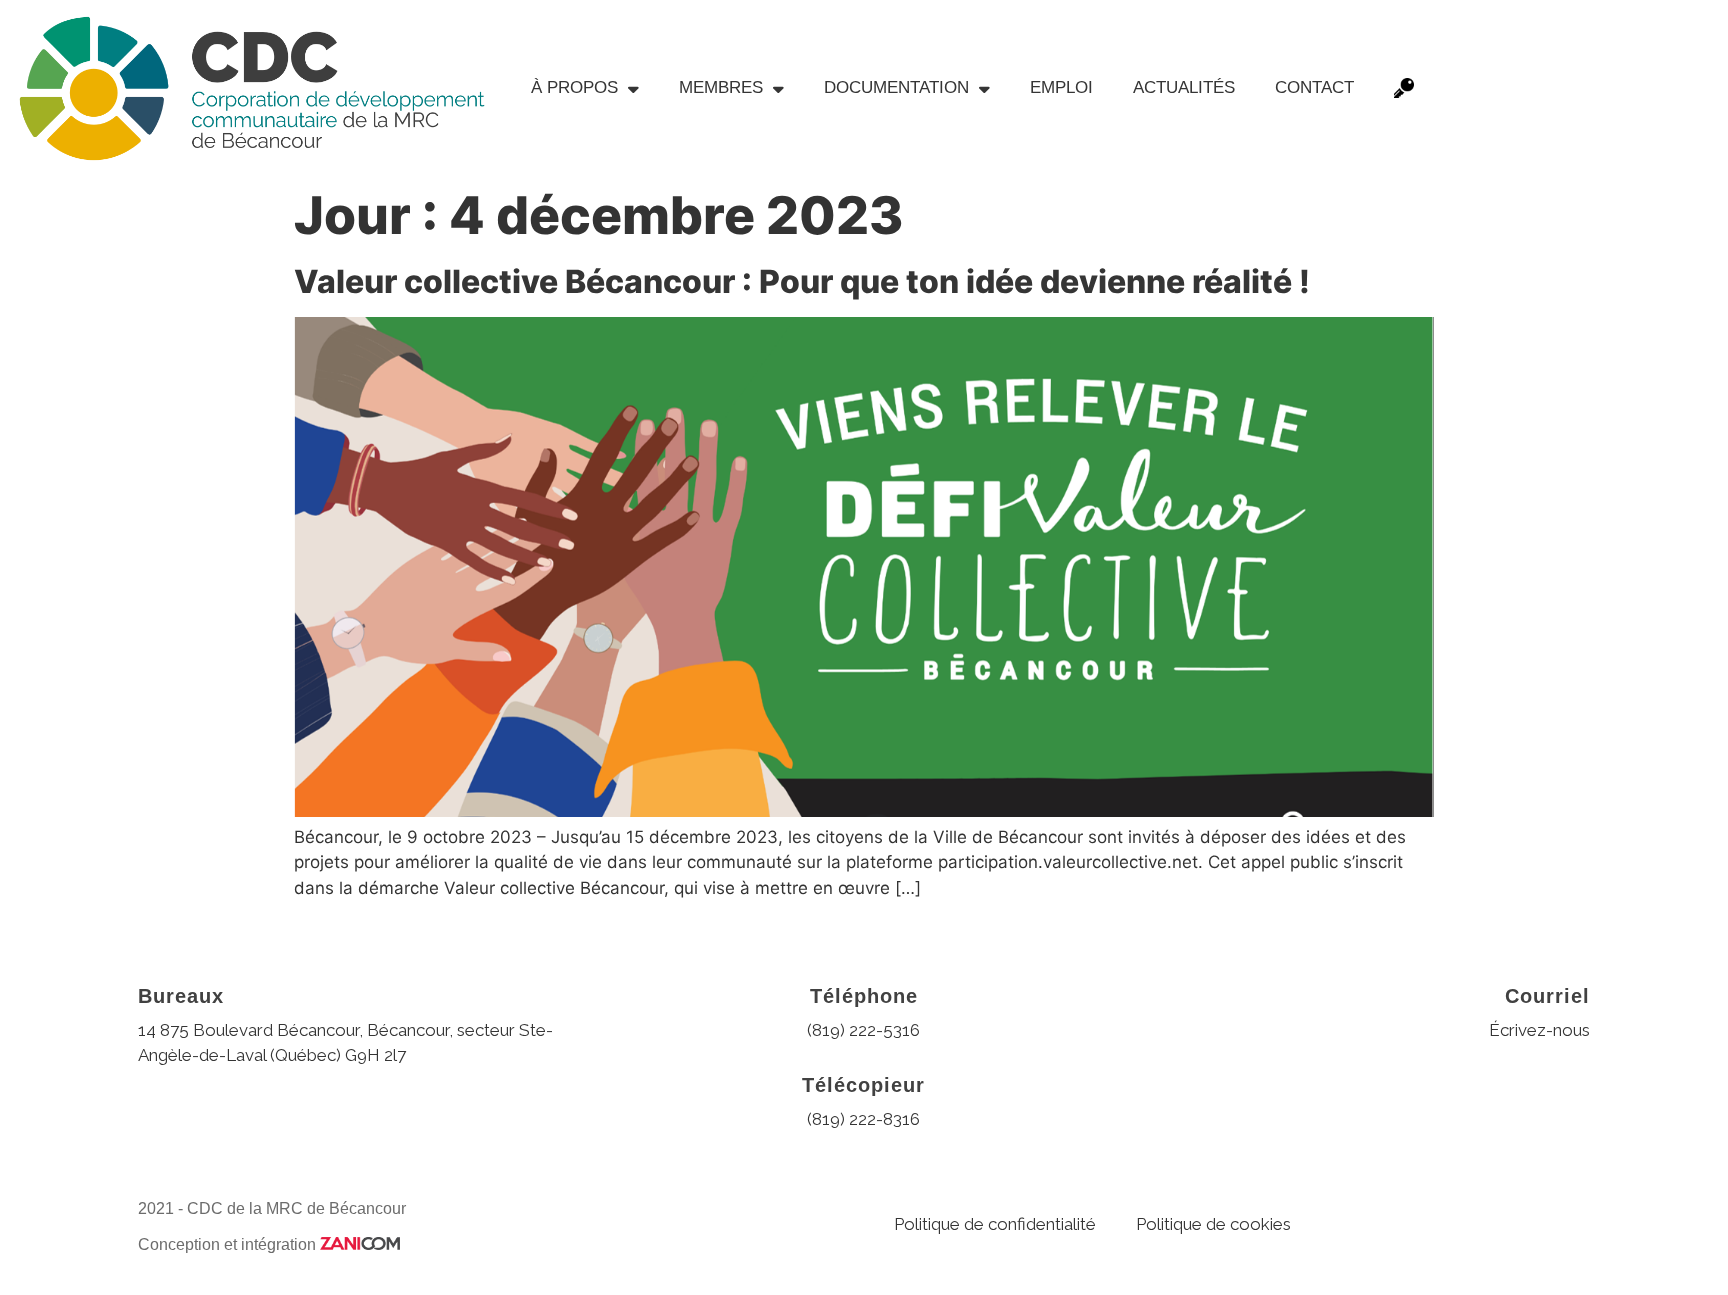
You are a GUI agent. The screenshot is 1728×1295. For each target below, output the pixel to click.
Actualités (1184, 87)
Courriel (1547, 996)
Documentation (896, 87)
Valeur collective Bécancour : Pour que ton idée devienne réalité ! (802, 281)
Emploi (1061, 87)
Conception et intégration (229, 1244)
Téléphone (864, 996)
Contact (1314, 87)
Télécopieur (863, 1085)
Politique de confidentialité (995, 1224)
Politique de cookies (1213, 1224)
